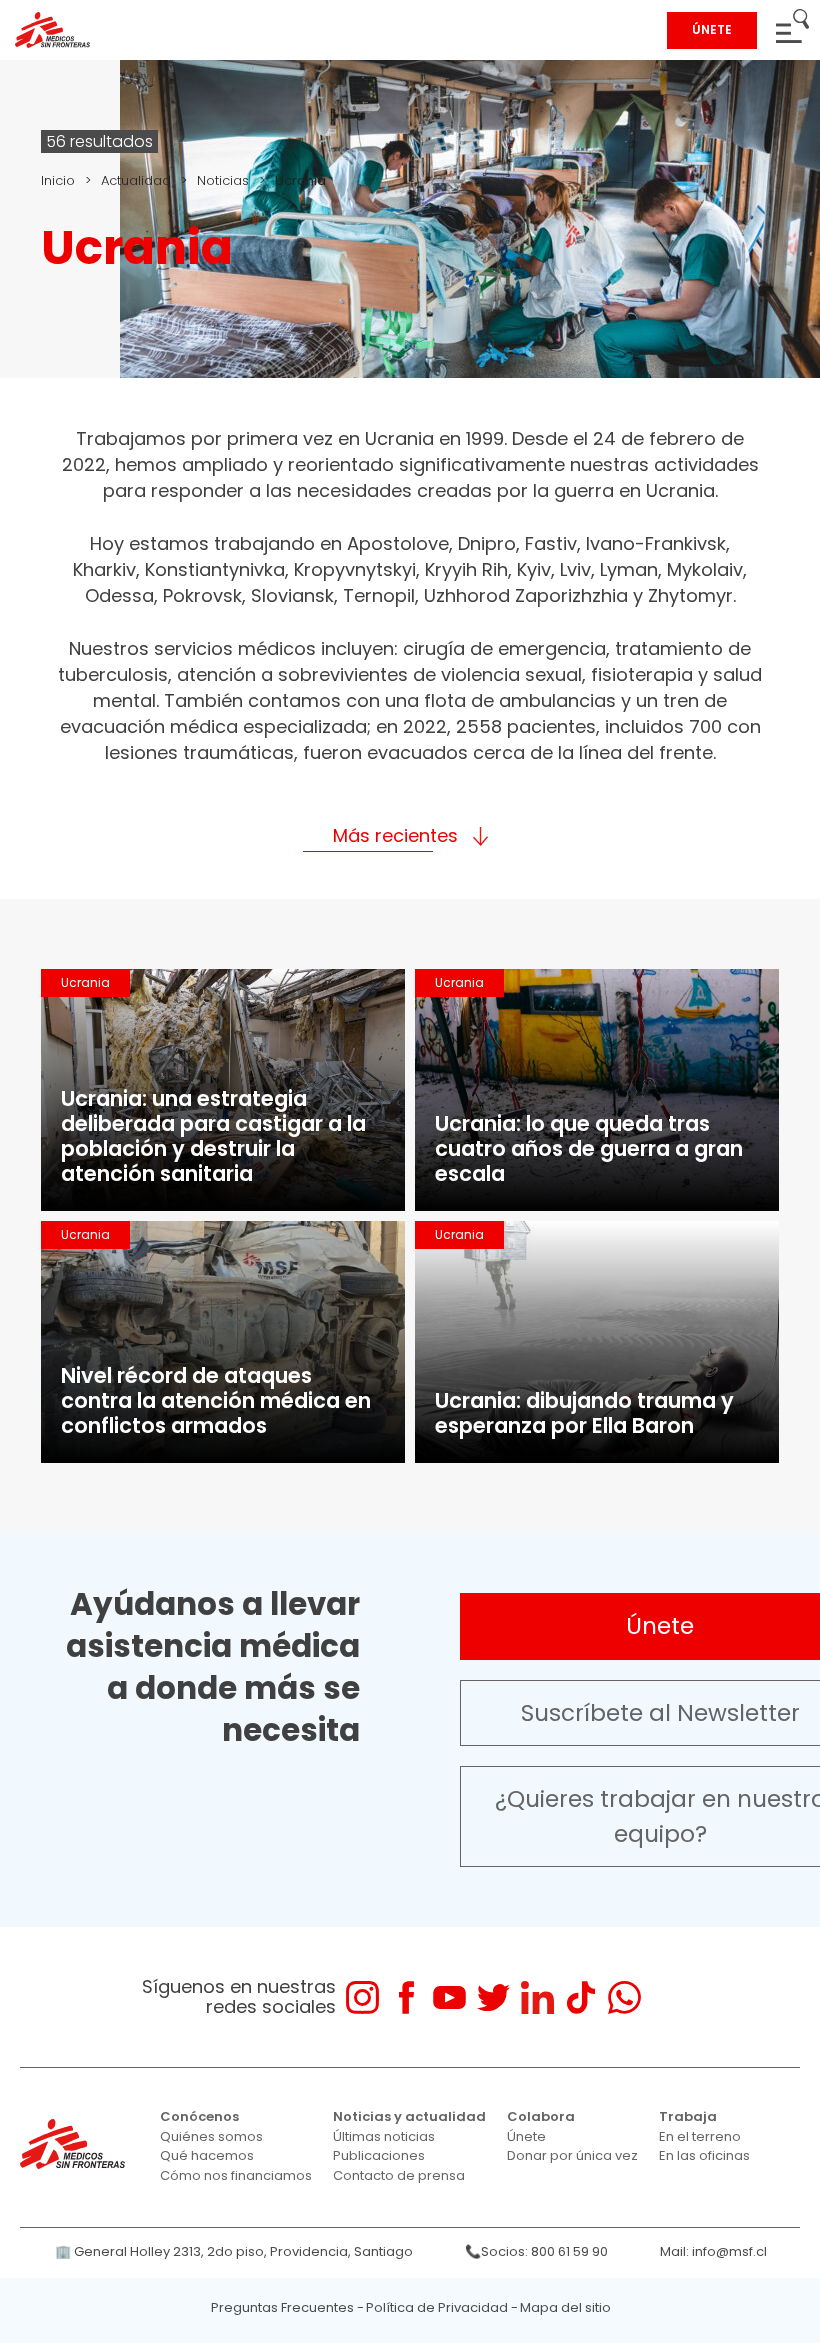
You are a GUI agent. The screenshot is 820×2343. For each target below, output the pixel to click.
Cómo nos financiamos (236, 2175)
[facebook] (406, 1997)
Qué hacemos (207, 2155)
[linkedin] (537, 1997)
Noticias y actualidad (409, 2116)
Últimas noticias (384, 2136)
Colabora (541, 2116)
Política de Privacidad (437, 2307)
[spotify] (667, 1997)
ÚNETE (712, 29)
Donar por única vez (572, 2155)
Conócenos (199, 2116)
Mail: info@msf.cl (713, 2251)
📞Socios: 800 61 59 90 (536, 2251)
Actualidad (136, 180)
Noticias (223, 180)
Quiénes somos (211, 2136)
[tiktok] (580, 1997)
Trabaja (688, 2116)
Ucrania (85, 982)
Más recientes (395, 835)
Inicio (58, 180)
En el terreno (700, 2136)
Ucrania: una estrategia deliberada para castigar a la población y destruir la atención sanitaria (213, 1136)
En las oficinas (704, 2155)
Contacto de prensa (399, 2175)
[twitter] (493, 1997)
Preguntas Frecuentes (282, 2307)
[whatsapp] (624, 1997)
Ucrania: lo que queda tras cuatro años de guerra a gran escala (589, 1148)
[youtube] (449, 1997)
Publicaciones (379, 2155)
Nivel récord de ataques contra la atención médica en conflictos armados (216, 1400)
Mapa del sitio (565, 2307)
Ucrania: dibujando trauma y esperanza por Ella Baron (584, 1413)
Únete (526, 2136)
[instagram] (362, 1997)
